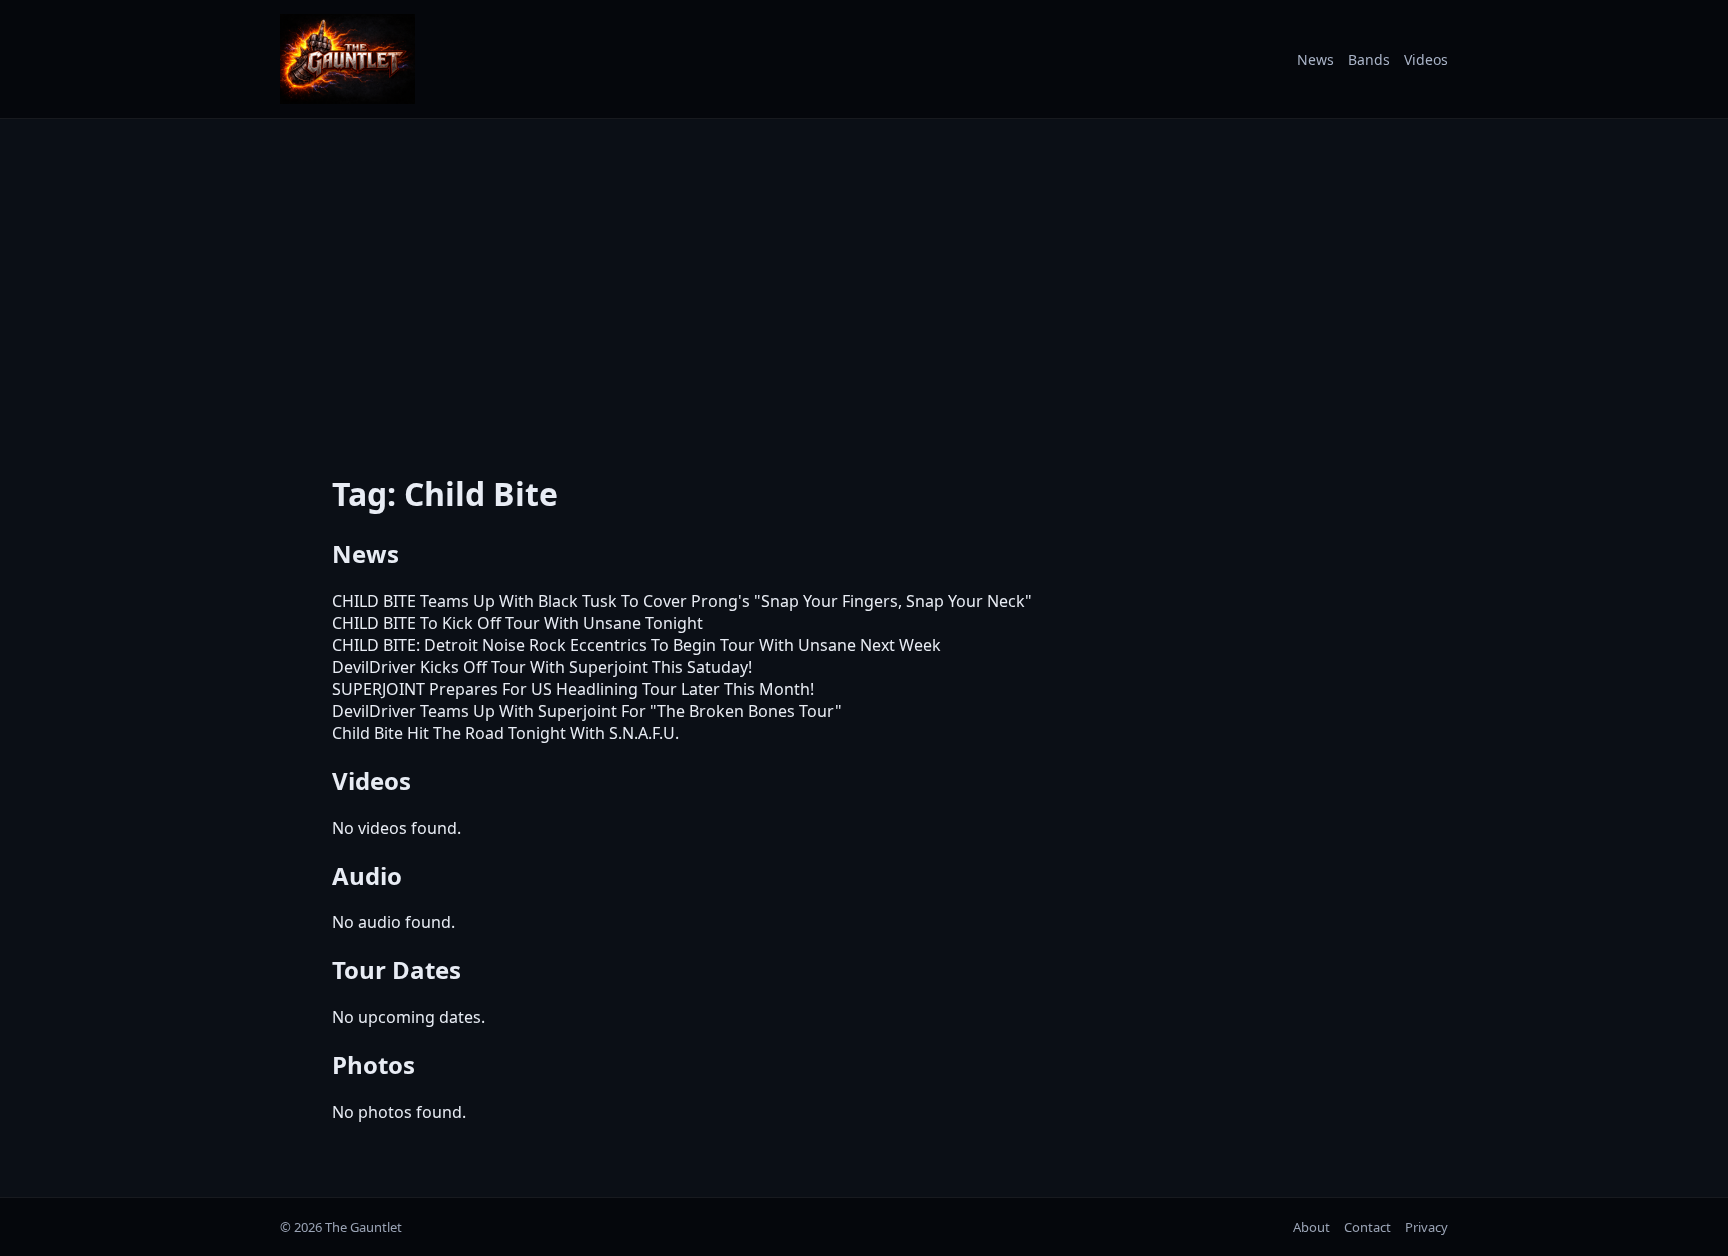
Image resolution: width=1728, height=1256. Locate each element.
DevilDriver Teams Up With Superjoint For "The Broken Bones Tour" (587, 711)
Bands (1369, 59)
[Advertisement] (864, 283)
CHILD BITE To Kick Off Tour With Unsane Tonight (517, 623)
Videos (1426, 59)
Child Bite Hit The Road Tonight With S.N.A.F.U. (505, 733)
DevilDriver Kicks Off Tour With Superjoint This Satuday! (542, 667)
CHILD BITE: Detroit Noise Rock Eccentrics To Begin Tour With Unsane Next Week (636, 645)
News (1315, 59)
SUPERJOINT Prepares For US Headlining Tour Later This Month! (573, 689)
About (1311, 1227)
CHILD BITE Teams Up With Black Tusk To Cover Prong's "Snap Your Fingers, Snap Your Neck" (682, 601)
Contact (1367, 1227)
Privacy (1426, 1227)
